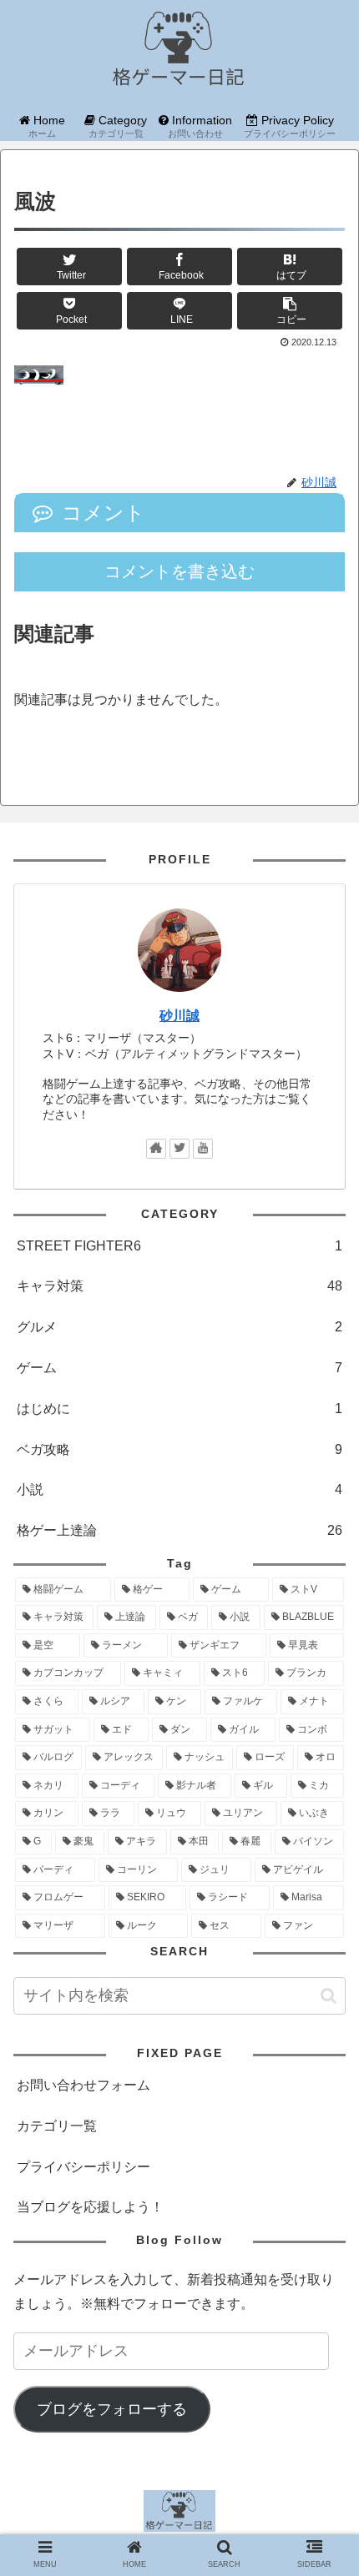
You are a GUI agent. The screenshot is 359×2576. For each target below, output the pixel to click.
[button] (329, 1996)
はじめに (179, 1409)
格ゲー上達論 (179, 1530)
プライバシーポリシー (83, 2167)
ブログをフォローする (112, 2409)
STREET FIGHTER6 (179, 1246)
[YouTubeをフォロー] (203, 1149)
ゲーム (179, 1368)
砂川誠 (179, 1016)
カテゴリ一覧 (57, 2126)
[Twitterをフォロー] (179, 1149)
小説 (179, 1489)
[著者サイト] (156, 1149)
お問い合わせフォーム (83, 2085)
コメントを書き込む (179, 571)
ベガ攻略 (179, 1449)
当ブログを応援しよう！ (90, 2207)
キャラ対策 (179, 1286)
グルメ (179, 1327)
